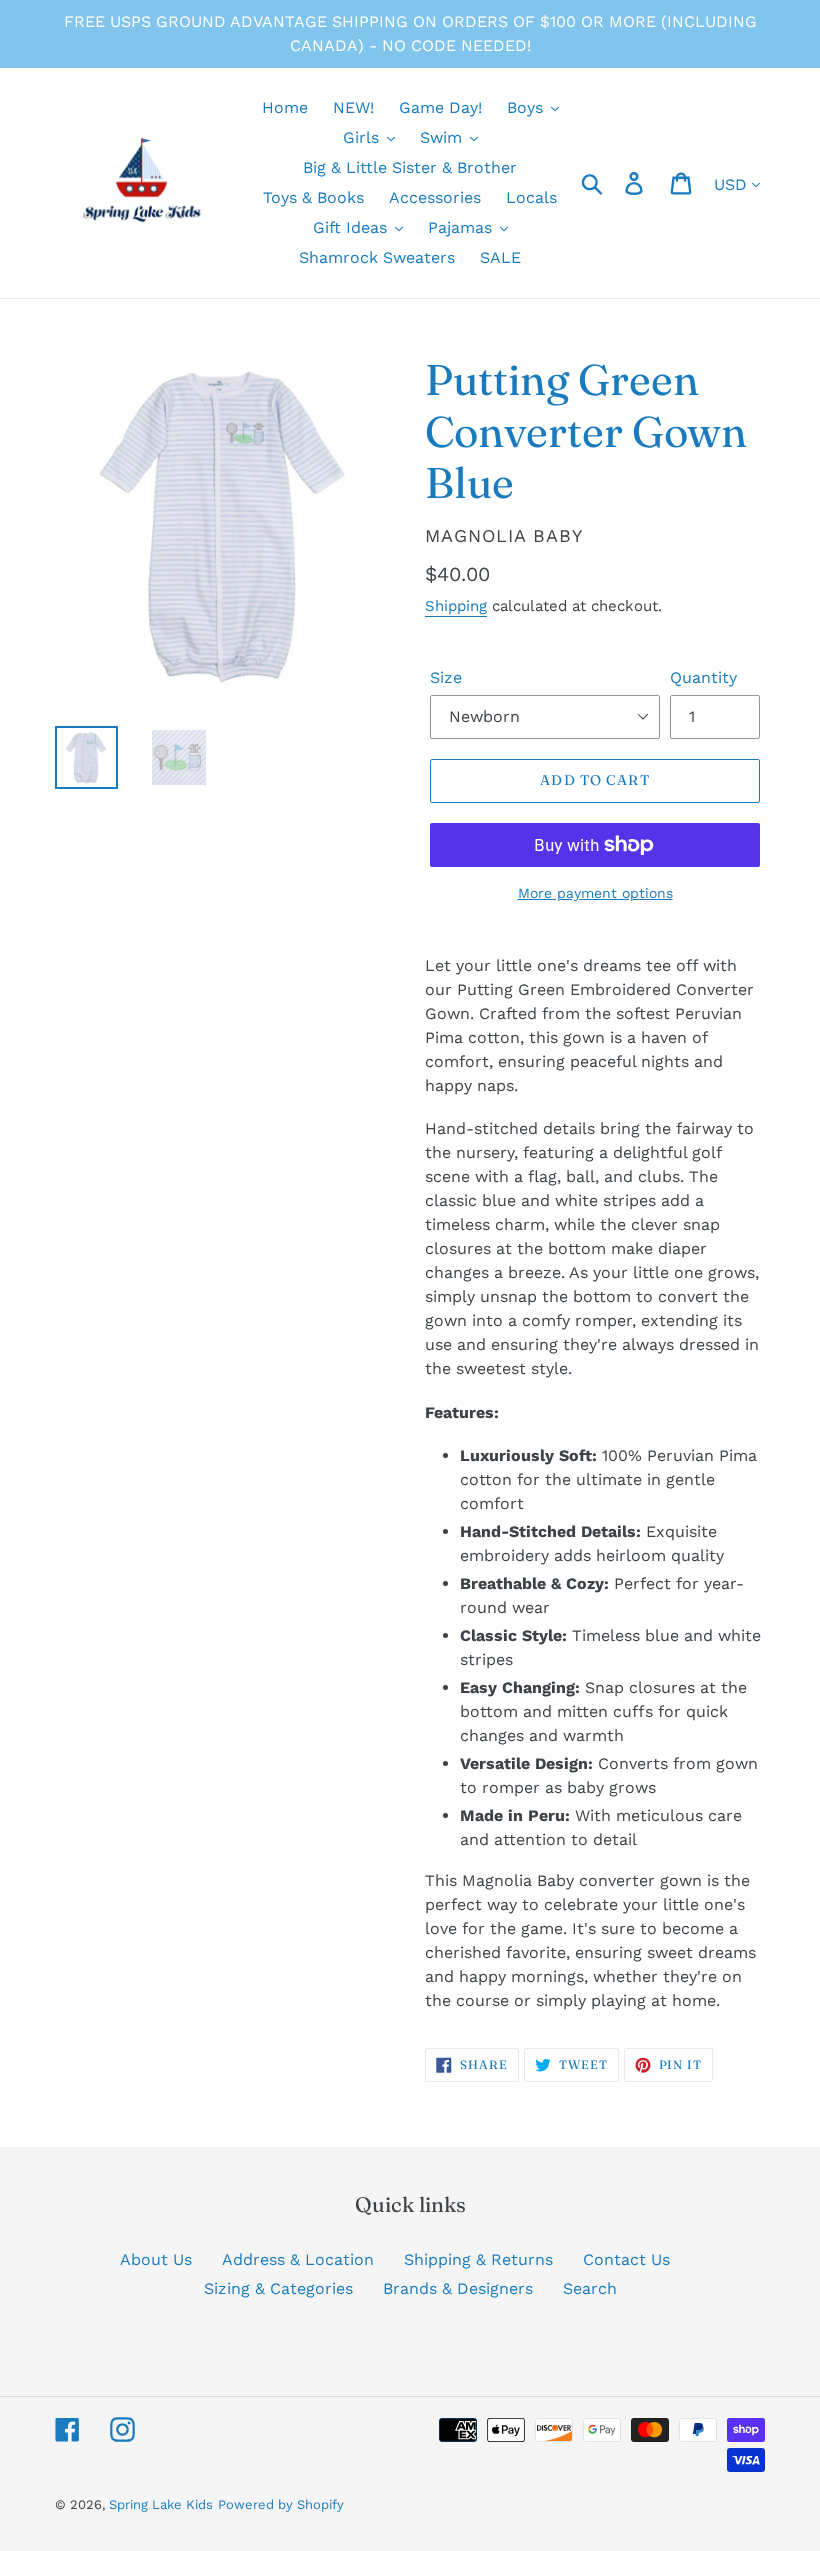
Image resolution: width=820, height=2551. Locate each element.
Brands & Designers (458, 2288)
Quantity (703, 677)
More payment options (595, 893)
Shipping (456, 606)
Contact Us (626, 2259)
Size (446, 677)
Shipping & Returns (478, 2259)
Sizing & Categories (278, 2288)
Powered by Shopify (281, 2504)
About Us (156, 2259)
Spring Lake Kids (161, 2504)
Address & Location (298, 2259)
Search (590, 2288)
